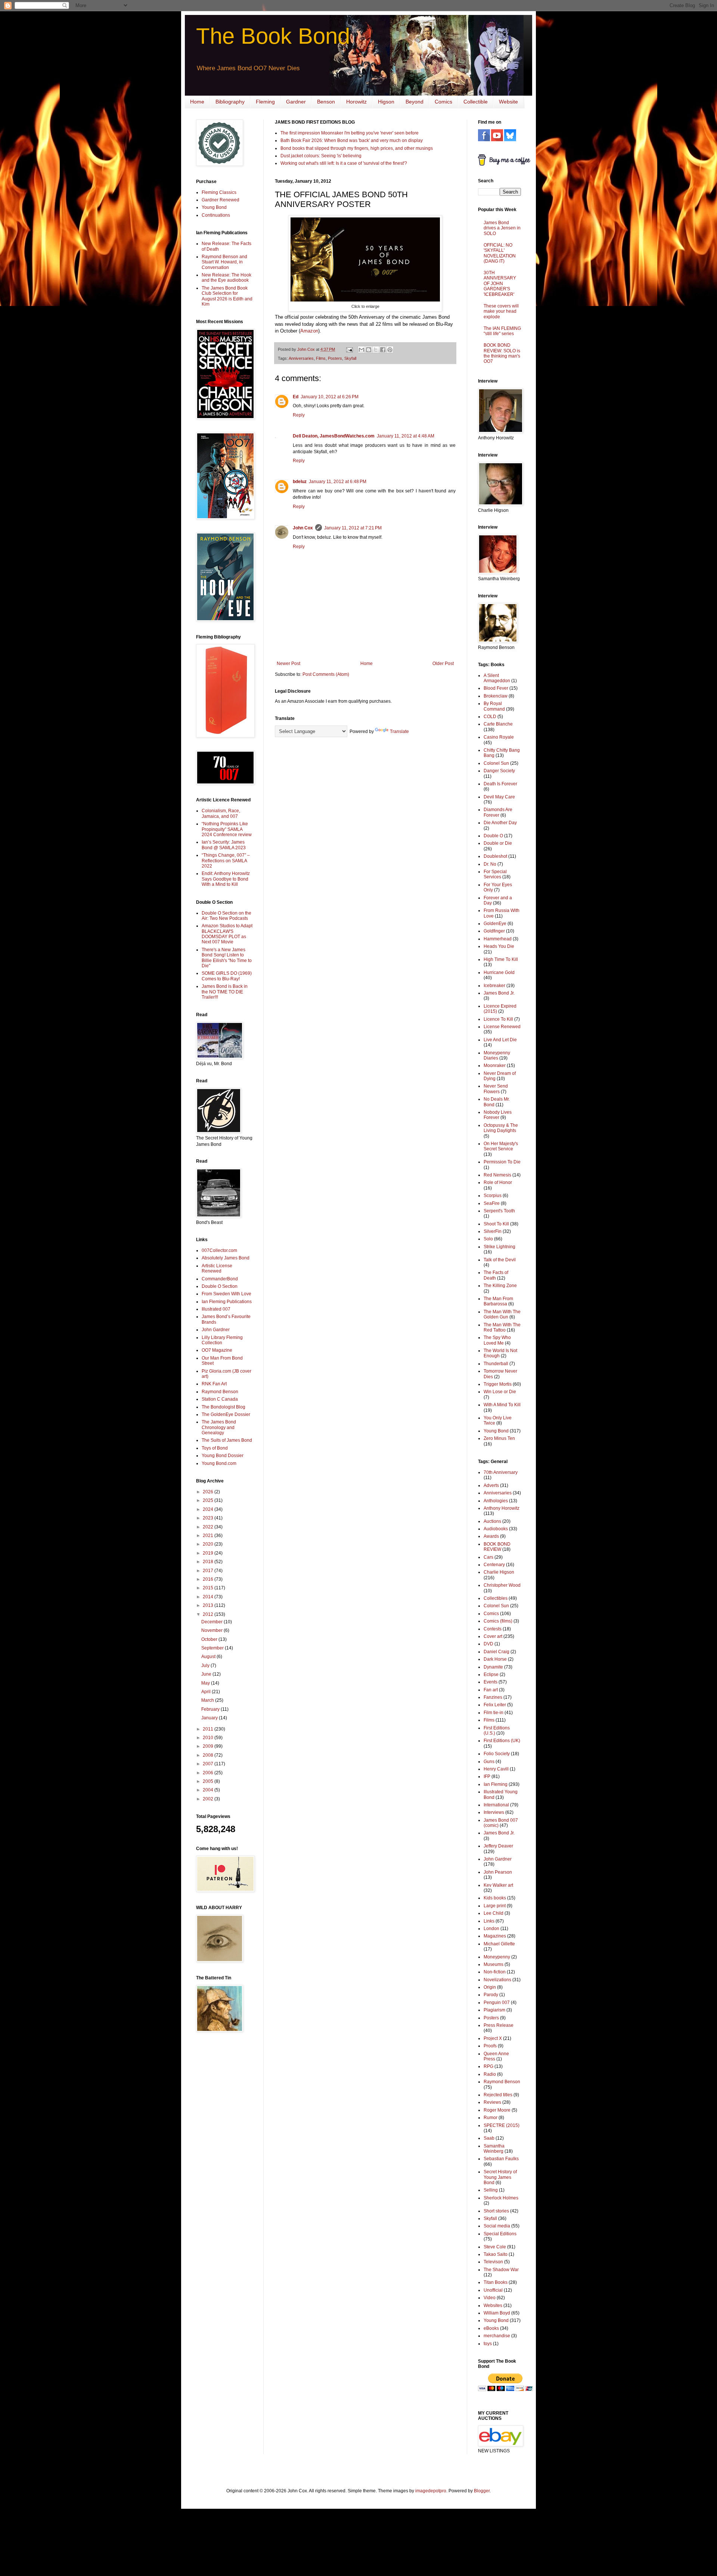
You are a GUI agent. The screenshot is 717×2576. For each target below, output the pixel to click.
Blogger (482, 2491)
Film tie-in (493, 1713)
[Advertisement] (218, 2157)
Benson (326, 102)
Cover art (493, 1636)
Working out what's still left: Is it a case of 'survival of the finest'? (344, 163)
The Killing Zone (500, 1286)
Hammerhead (498, 939)
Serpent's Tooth (499, 1211)
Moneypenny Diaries (497, 1055)
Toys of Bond (215, 1448)
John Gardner (216, 1330)
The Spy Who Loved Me (497, 1340)
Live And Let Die (500, 1040)
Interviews (494, 1812)
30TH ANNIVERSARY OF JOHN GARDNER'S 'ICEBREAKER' (500, 284)
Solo (488, 1239)
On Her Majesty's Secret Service (501, 1146)
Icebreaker (494, 986)
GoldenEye (495, 924)
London (491, 1929)
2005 (209, 1781)
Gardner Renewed (221, 200)
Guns (489, 1762)
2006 (209, 1773)
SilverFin (493, 1231)
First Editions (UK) (502, 1741)
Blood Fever (496, 688)
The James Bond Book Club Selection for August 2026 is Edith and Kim (227, 296)
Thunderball (496, 1364)
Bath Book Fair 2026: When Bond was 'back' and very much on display (352, 140)
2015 (209, 1588)
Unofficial (493, 2290)
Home (197, 102)
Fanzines (493, 1697)
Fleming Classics (219, 192)
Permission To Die (502, 1162)
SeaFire (492, 1203)
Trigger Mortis (498, 1384)
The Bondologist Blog (224, 1407)
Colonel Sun (496, 763)
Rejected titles (498, 2095)
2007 (209, 1764)
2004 (209, 1790)
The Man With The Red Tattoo (502, 1327)
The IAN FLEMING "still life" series (502, 331)
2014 (209, 1597)
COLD (490, 717)
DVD (488, 1644)
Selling (491, 2190)
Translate (399, 732)
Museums (493, 1964)
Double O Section (220, 1286)
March (208, 1700)
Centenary (494, 1565)
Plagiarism (494, 2010)
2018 (209, 1562)
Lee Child (493, 1913)
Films (321, 358)
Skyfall (350, 358)
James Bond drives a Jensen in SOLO (502, 228)
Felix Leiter (495, 1705)
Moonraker (495, 1066)
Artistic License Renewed (217, 1268)
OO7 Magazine (217, 1350)
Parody (491, 1995)
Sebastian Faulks (501, 2159)
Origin (490, 1987)
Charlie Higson (499, 1572)
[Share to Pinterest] (390, 350)
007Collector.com (219, 1250)
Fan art (491, 1690)
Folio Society (497, 1754)
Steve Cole (495, 2247)
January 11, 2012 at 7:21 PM (353, 528)
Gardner (296, 102)
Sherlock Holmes (501, 2198)
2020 (209, 1544)
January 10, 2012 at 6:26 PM (330, 397)
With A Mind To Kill (502, 1405)
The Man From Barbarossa (498, 1301)
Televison (493, 2262)
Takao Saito (496, 2254)
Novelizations (497, 1980)
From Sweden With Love (226, 1294)
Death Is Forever (500, 784)
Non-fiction (495, 1972)
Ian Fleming (496, 1784)
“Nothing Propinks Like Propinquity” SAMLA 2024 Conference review (227, 829)
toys (488, 2344)
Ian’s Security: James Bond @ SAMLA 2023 (224, 845)
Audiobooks (496, 1529)
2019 (209, 1553)
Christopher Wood (502, 1585)
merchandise (497, 2336)
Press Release (499, 2025)
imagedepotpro (431, 2491)
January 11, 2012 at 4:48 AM (406, 436)
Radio (490, 2074)
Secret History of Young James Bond (500, 2177)
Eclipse (491, 1674)
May (206, 1683)
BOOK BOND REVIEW (497, 1547)
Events (491, 1682)
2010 (209, 1738)
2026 (209, 1492)
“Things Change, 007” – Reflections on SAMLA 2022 (226, 861)
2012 (209, 1614)
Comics (443, 102)
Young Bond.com (219, 1463)
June (207, 1674)
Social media (497, 2226)
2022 (209, 1527)
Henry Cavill (496, 1769)
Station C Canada (220, 1399)
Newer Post (288, 664)
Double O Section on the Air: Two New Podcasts (226, 916)
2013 (209, 1605)
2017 (209, 1571)
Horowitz (356, 102)
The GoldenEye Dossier (226, 1414)
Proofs (490, 2046)
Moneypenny (497, 1957)
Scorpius (493, 1196)
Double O (493, 836)
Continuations (216, 215)
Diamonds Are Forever (498, 812)
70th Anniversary (501, 1472)
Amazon (309, 331)
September (213, 1648)
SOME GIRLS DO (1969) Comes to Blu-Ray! (227, 976)
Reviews (492, 2102)
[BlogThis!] (369, 350)
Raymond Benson (220, 1392)
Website (508, 102)
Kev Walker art (498, 1885)
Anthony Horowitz (502, 1508)
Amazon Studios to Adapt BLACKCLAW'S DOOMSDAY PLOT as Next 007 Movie (227, 934)
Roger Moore (497, 2110)
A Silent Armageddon (497, 678)
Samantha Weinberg (494, 2149)
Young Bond (214, 207)
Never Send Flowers (496, 1089)
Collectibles (496, 1598)
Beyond (415, 102)
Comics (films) (498, 1621)
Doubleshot (495, 856)
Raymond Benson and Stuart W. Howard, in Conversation (224, 262)
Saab (489, 2138)
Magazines (495, 1936)
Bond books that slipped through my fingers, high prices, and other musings (357, 148)
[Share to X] (376, 350)
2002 (209, 1799)
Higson (386, 102)
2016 (209, 1579)
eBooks (491, 2328)
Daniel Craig (496, 1652)
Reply (299, 415)
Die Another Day (500, 823)
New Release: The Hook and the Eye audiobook (226, 278)
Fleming (265, 102)
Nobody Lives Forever (498, 1115)
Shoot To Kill (496, 1224)
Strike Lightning (499, 1247)
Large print (495, 1906)
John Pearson (498, 1872)
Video (490, 2298)
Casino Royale (499, 737)
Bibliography (230, 102)
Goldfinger (494, 931)
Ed (296, 397)
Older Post (443, 664)
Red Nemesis (497, 1175)
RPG (488, 2066)
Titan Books (496, 2282)
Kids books (495, 1898)
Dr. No (490, 864)
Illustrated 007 (216, 1309)
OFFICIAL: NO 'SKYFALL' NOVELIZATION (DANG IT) (500, 253)
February (211, 1709)
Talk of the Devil (500, 1260)
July (206, 1666)
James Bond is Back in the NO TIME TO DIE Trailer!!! (225, 992)
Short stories (496, 2211)
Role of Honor (498, 1182)
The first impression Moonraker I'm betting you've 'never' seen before (350, 133)
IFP (487, 1776)
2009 (209, 1746)
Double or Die (498, 843)
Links (489, 1921)
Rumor (491, 2118)
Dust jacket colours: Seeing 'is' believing (321, 156)
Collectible (476, 102)
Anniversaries (301, 358)
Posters (335, 358)
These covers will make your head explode (501, 311)
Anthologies (496, 1501)
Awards (491, 1536)
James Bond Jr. (499, 993)
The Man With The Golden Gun (502, 1314)
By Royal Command (494, 706)
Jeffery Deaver (498, 1846)
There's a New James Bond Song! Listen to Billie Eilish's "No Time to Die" (227, 958)
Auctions (492, 1521)
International (496, 1805)
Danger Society (499, 771)
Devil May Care (499, 797)
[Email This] (361, 350)
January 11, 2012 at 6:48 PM (338, 482)
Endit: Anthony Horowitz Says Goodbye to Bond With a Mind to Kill (226, 879)
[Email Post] (349, 349)
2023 (209, 1518)
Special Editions (500, 2234)
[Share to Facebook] (383, 350)
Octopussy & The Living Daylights (501, 1128)
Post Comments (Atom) (326, 674)
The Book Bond (273, 36)
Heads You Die (499, 946)
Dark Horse (495, 1659)
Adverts (491, 1485)
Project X (493, 2038)
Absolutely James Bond (226, 1258)
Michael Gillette (499, 1944)
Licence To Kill (498, 1019)
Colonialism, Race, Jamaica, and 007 (221, 813)
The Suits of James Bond (227, 1440)
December (212, 1622)
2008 (209, 1755)
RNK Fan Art (214, 1384)
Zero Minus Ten (499, 1438)
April (207, 1692)
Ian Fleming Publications (227, 1302)
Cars (488, 1557)
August (209, 1657)
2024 (209, 1509)
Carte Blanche (498, 724)
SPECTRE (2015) (502, 2125)
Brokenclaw (496, 696)
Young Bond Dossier (223, 1456)
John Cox (303, 528)
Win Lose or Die (500, 1392)
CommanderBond (220, 1279)
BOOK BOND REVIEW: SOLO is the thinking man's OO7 (502, 353)
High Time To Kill (501, 959)
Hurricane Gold (499, 972)
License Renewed (502, 1027)
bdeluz (300, 482)
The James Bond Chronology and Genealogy (219, 1427)
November (212, 1630)
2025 (209, 1500)
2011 (209, 1729)
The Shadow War (501, 2270)
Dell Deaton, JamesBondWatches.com (334, 436)
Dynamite (493, 1667)
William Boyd (497, 2313)
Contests (493, 1629)
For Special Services (495, 874)
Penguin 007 (497, 2003)
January (210, 1718)
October (210, 1639)
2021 (209, 1536)
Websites (493, 2306)
